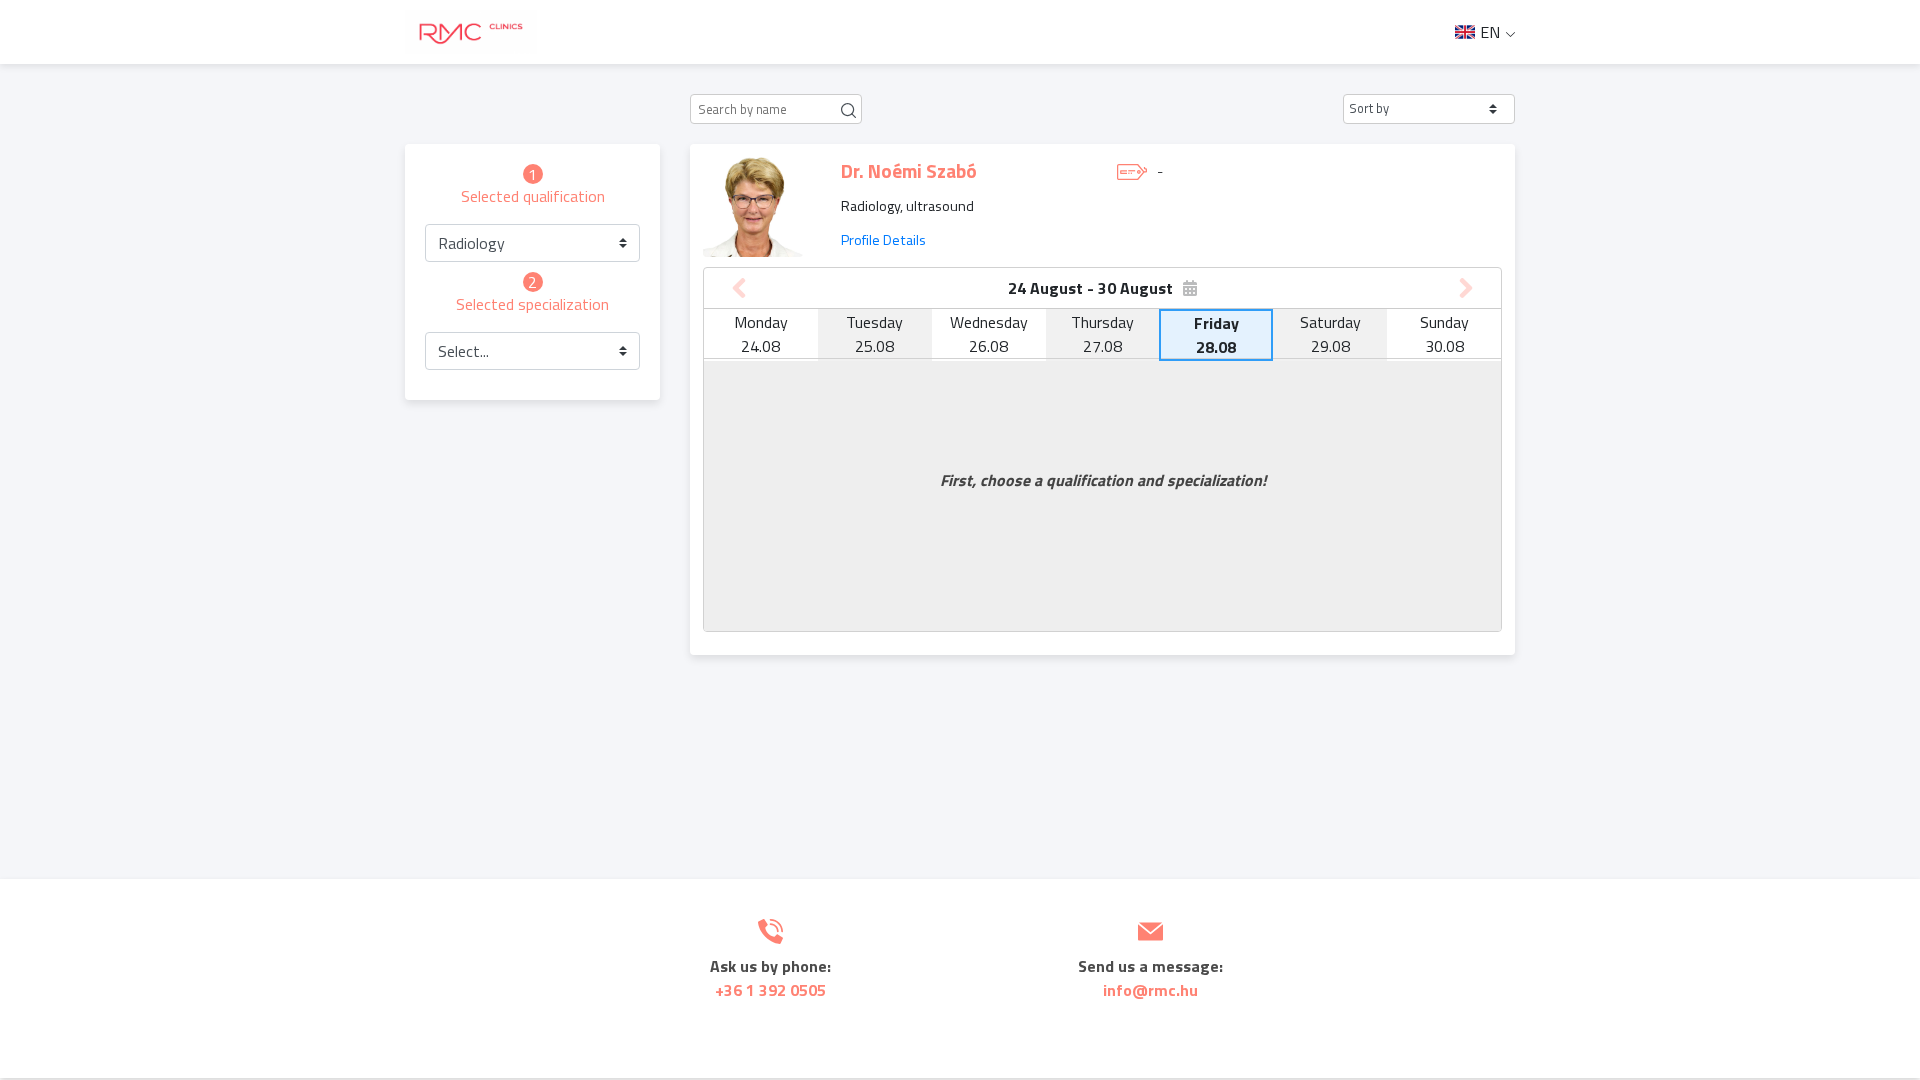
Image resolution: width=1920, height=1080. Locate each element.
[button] (1429, 109)
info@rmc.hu (1150, 990)
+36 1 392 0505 (770, 990)
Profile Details (883, 240)
